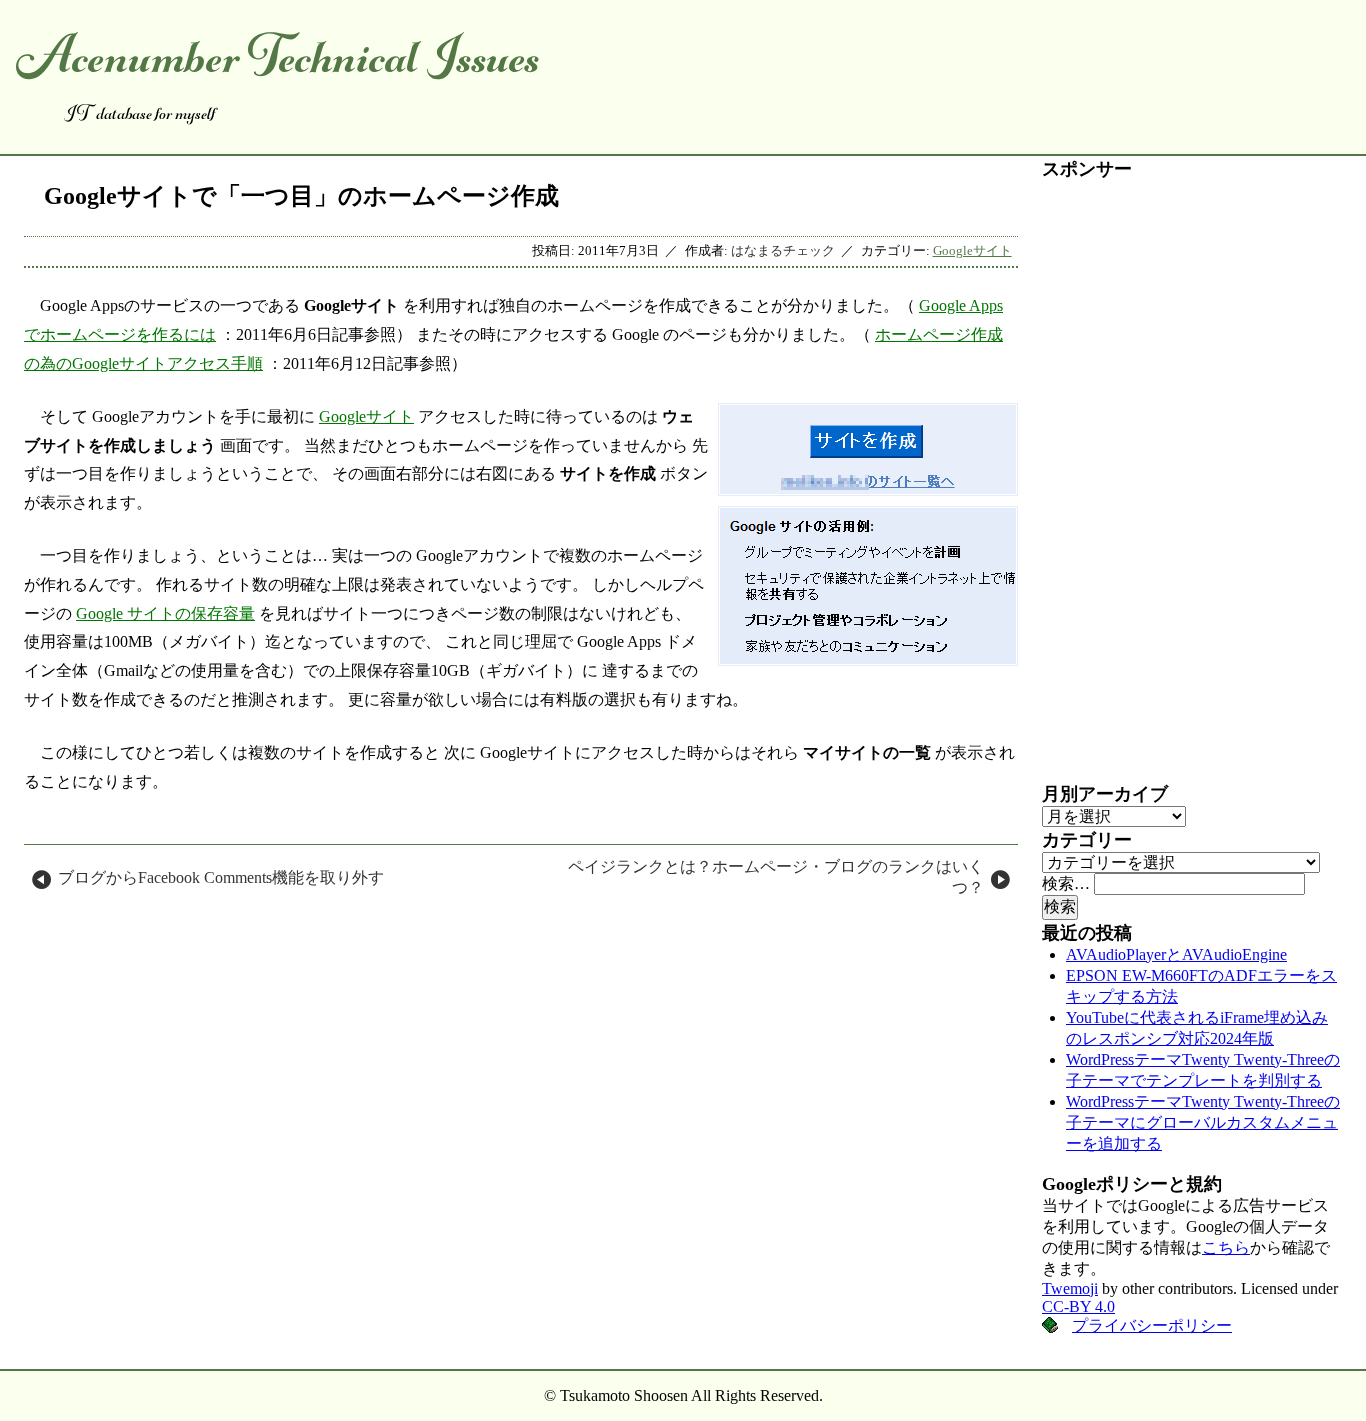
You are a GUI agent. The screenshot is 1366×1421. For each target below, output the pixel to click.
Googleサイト (972, 251)
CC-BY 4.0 (1078, 1306)
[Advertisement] (1192, 481)
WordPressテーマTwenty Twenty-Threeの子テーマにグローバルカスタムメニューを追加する (1203, 1122)
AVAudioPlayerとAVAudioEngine (1176, 954)
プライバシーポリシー (1152, 1325)
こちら (1226, 1247)
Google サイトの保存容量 (165, 613)
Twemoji (1070, 1288)
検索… (1066, 883)
